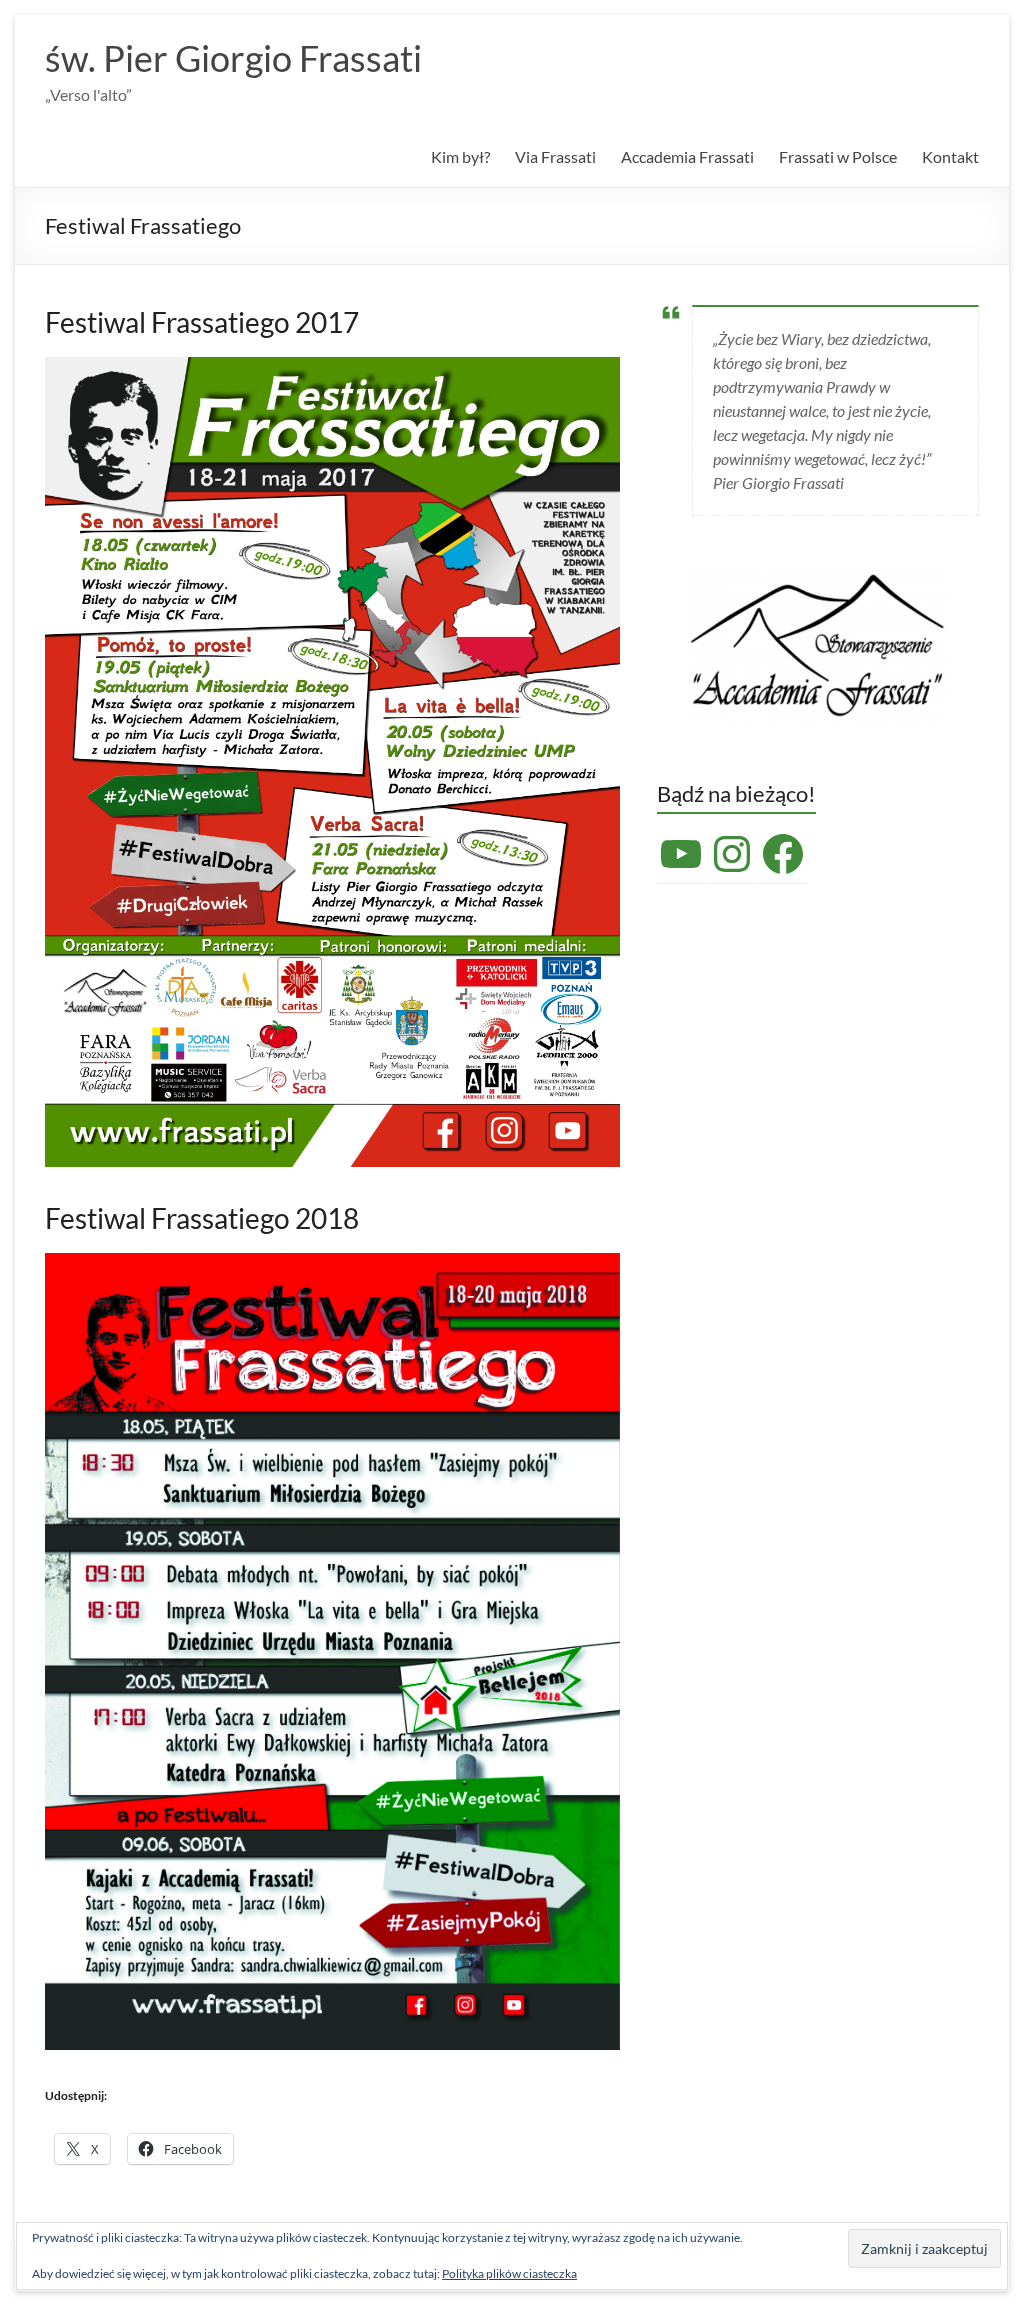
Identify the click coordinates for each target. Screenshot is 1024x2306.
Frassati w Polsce (838, 156)
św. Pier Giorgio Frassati (233, 58)
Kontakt (950, 156)
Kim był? (460, 156)
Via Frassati (555, 156)
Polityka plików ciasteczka (509, 2273)
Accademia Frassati (687, 156)
